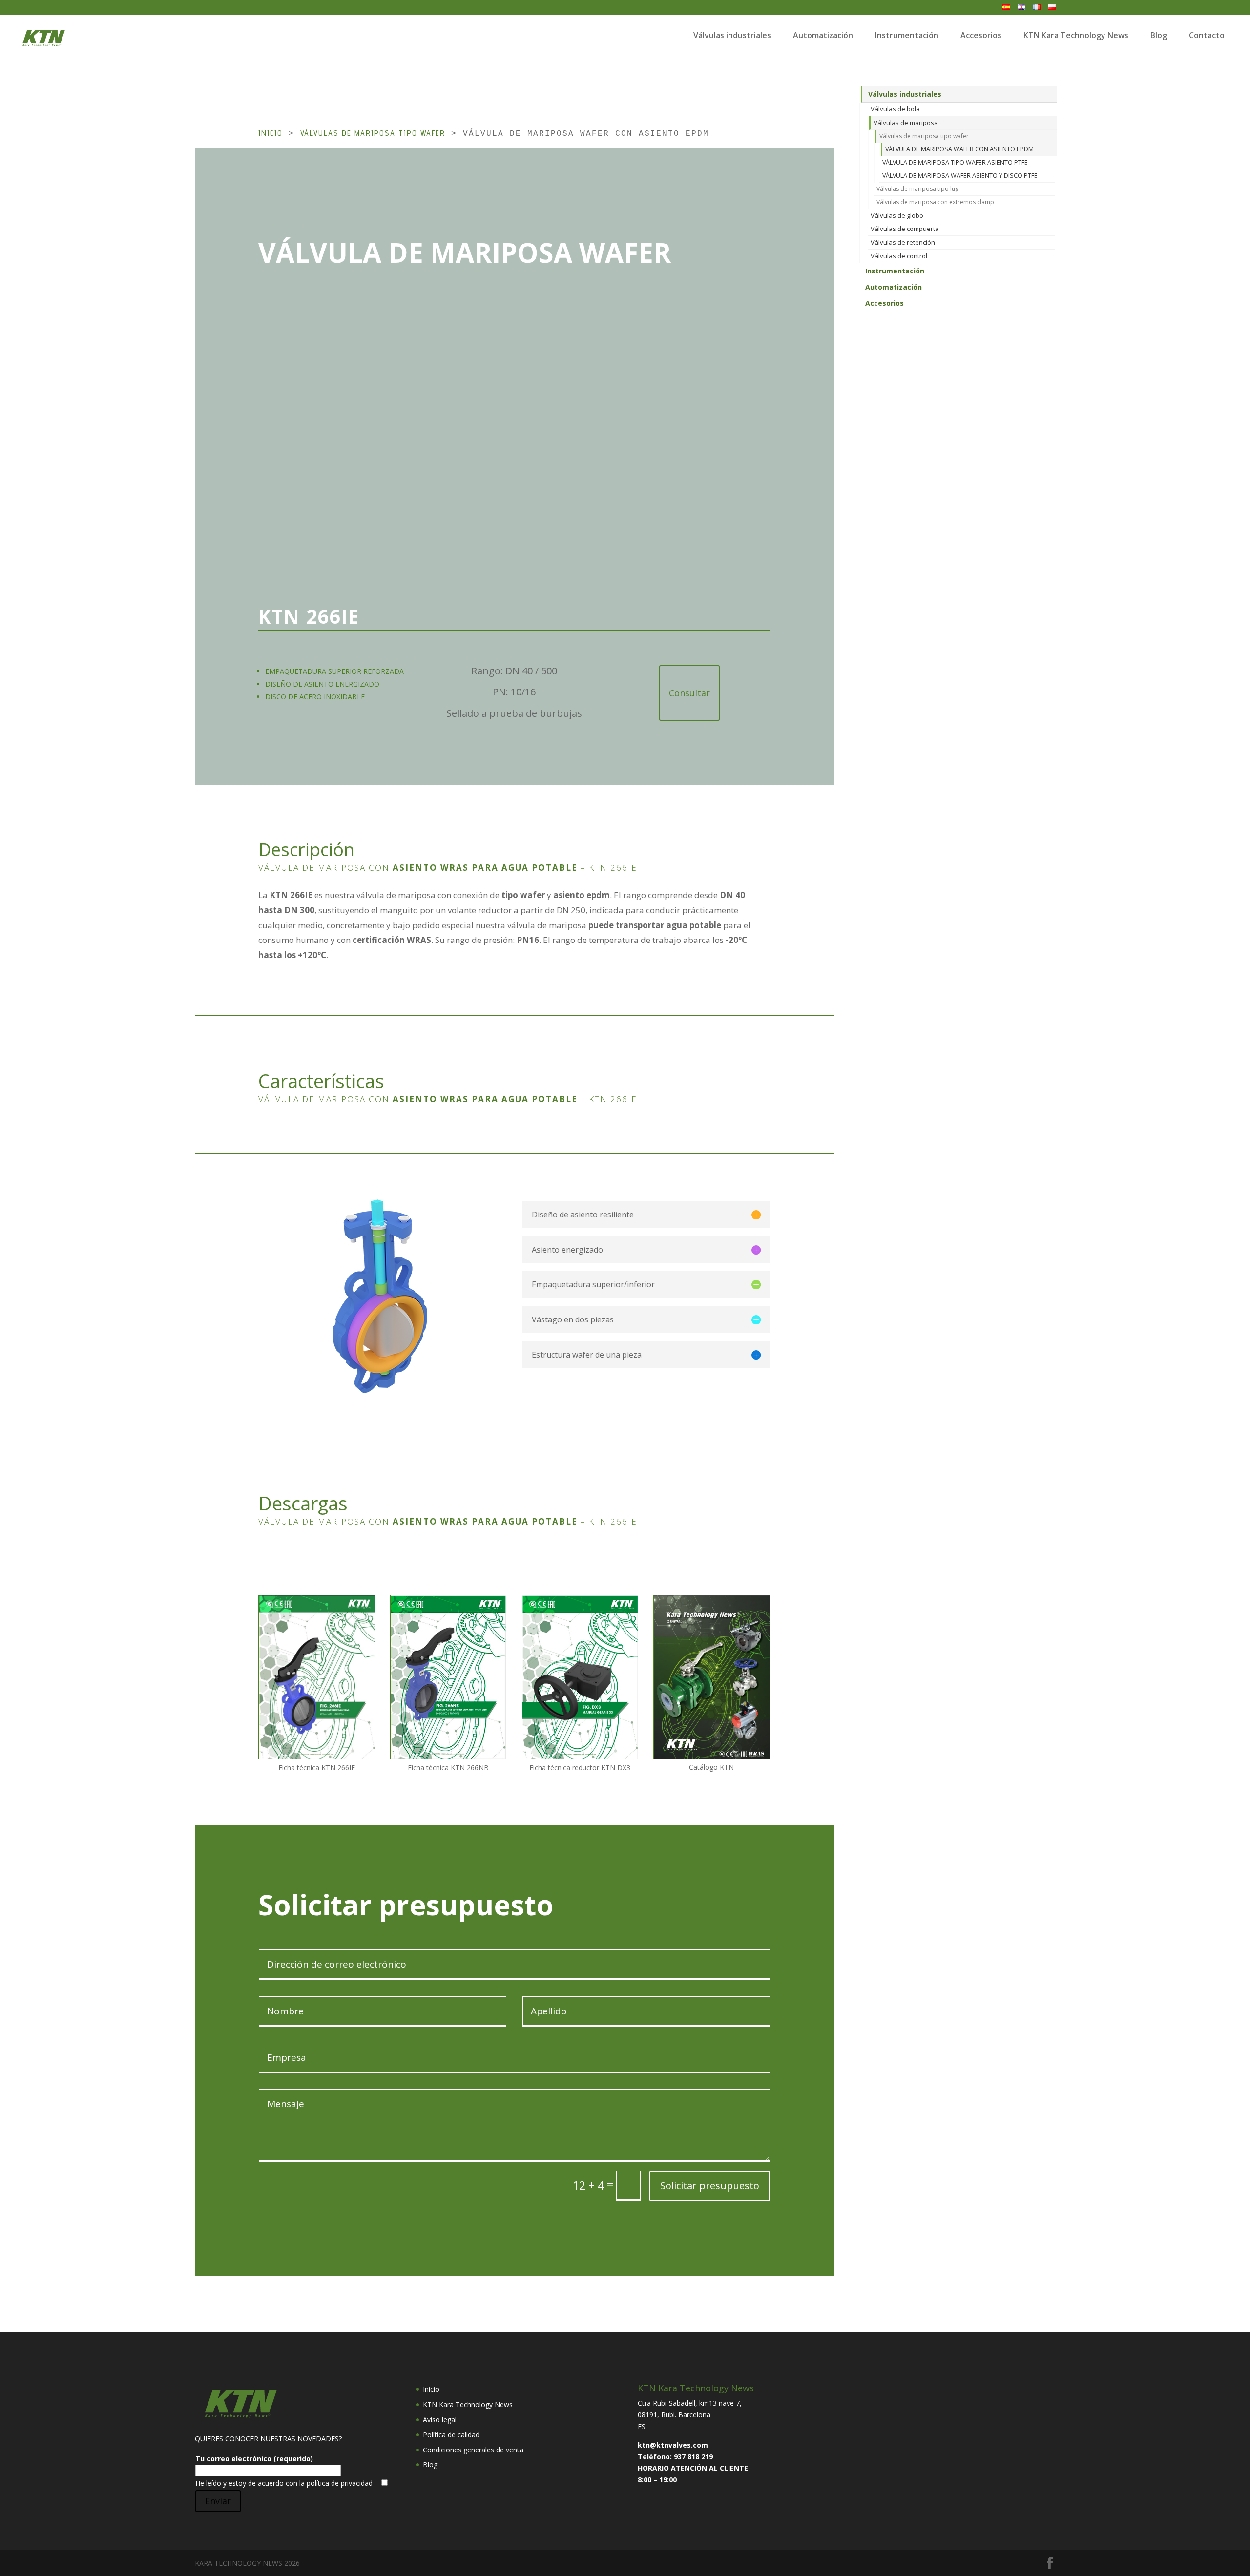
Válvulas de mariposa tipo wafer (373, 133)
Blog (1159, 35)
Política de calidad (451, 2435)
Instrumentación (907, 35)
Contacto (1207, 35)
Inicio (271, 133)
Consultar (689, 693)
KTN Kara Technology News (1076, 35)
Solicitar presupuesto (710, 2186)
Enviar (218, 2501)
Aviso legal (440, 2419)
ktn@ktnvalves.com (673, 2445)
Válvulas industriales (732, 35)
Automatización (823, 35)
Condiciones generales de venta (473, 2450)
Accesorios (981, 35)
